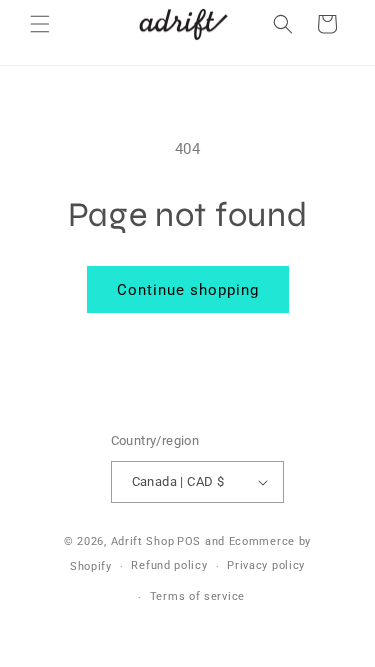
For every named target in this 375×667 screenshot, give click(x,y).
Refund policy (169, 565)
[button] (40, 24)
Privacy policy (266, 565)
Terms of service (197, 596)
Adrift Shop (143, 541)
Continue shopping (188, 290)
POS (189, 541)
